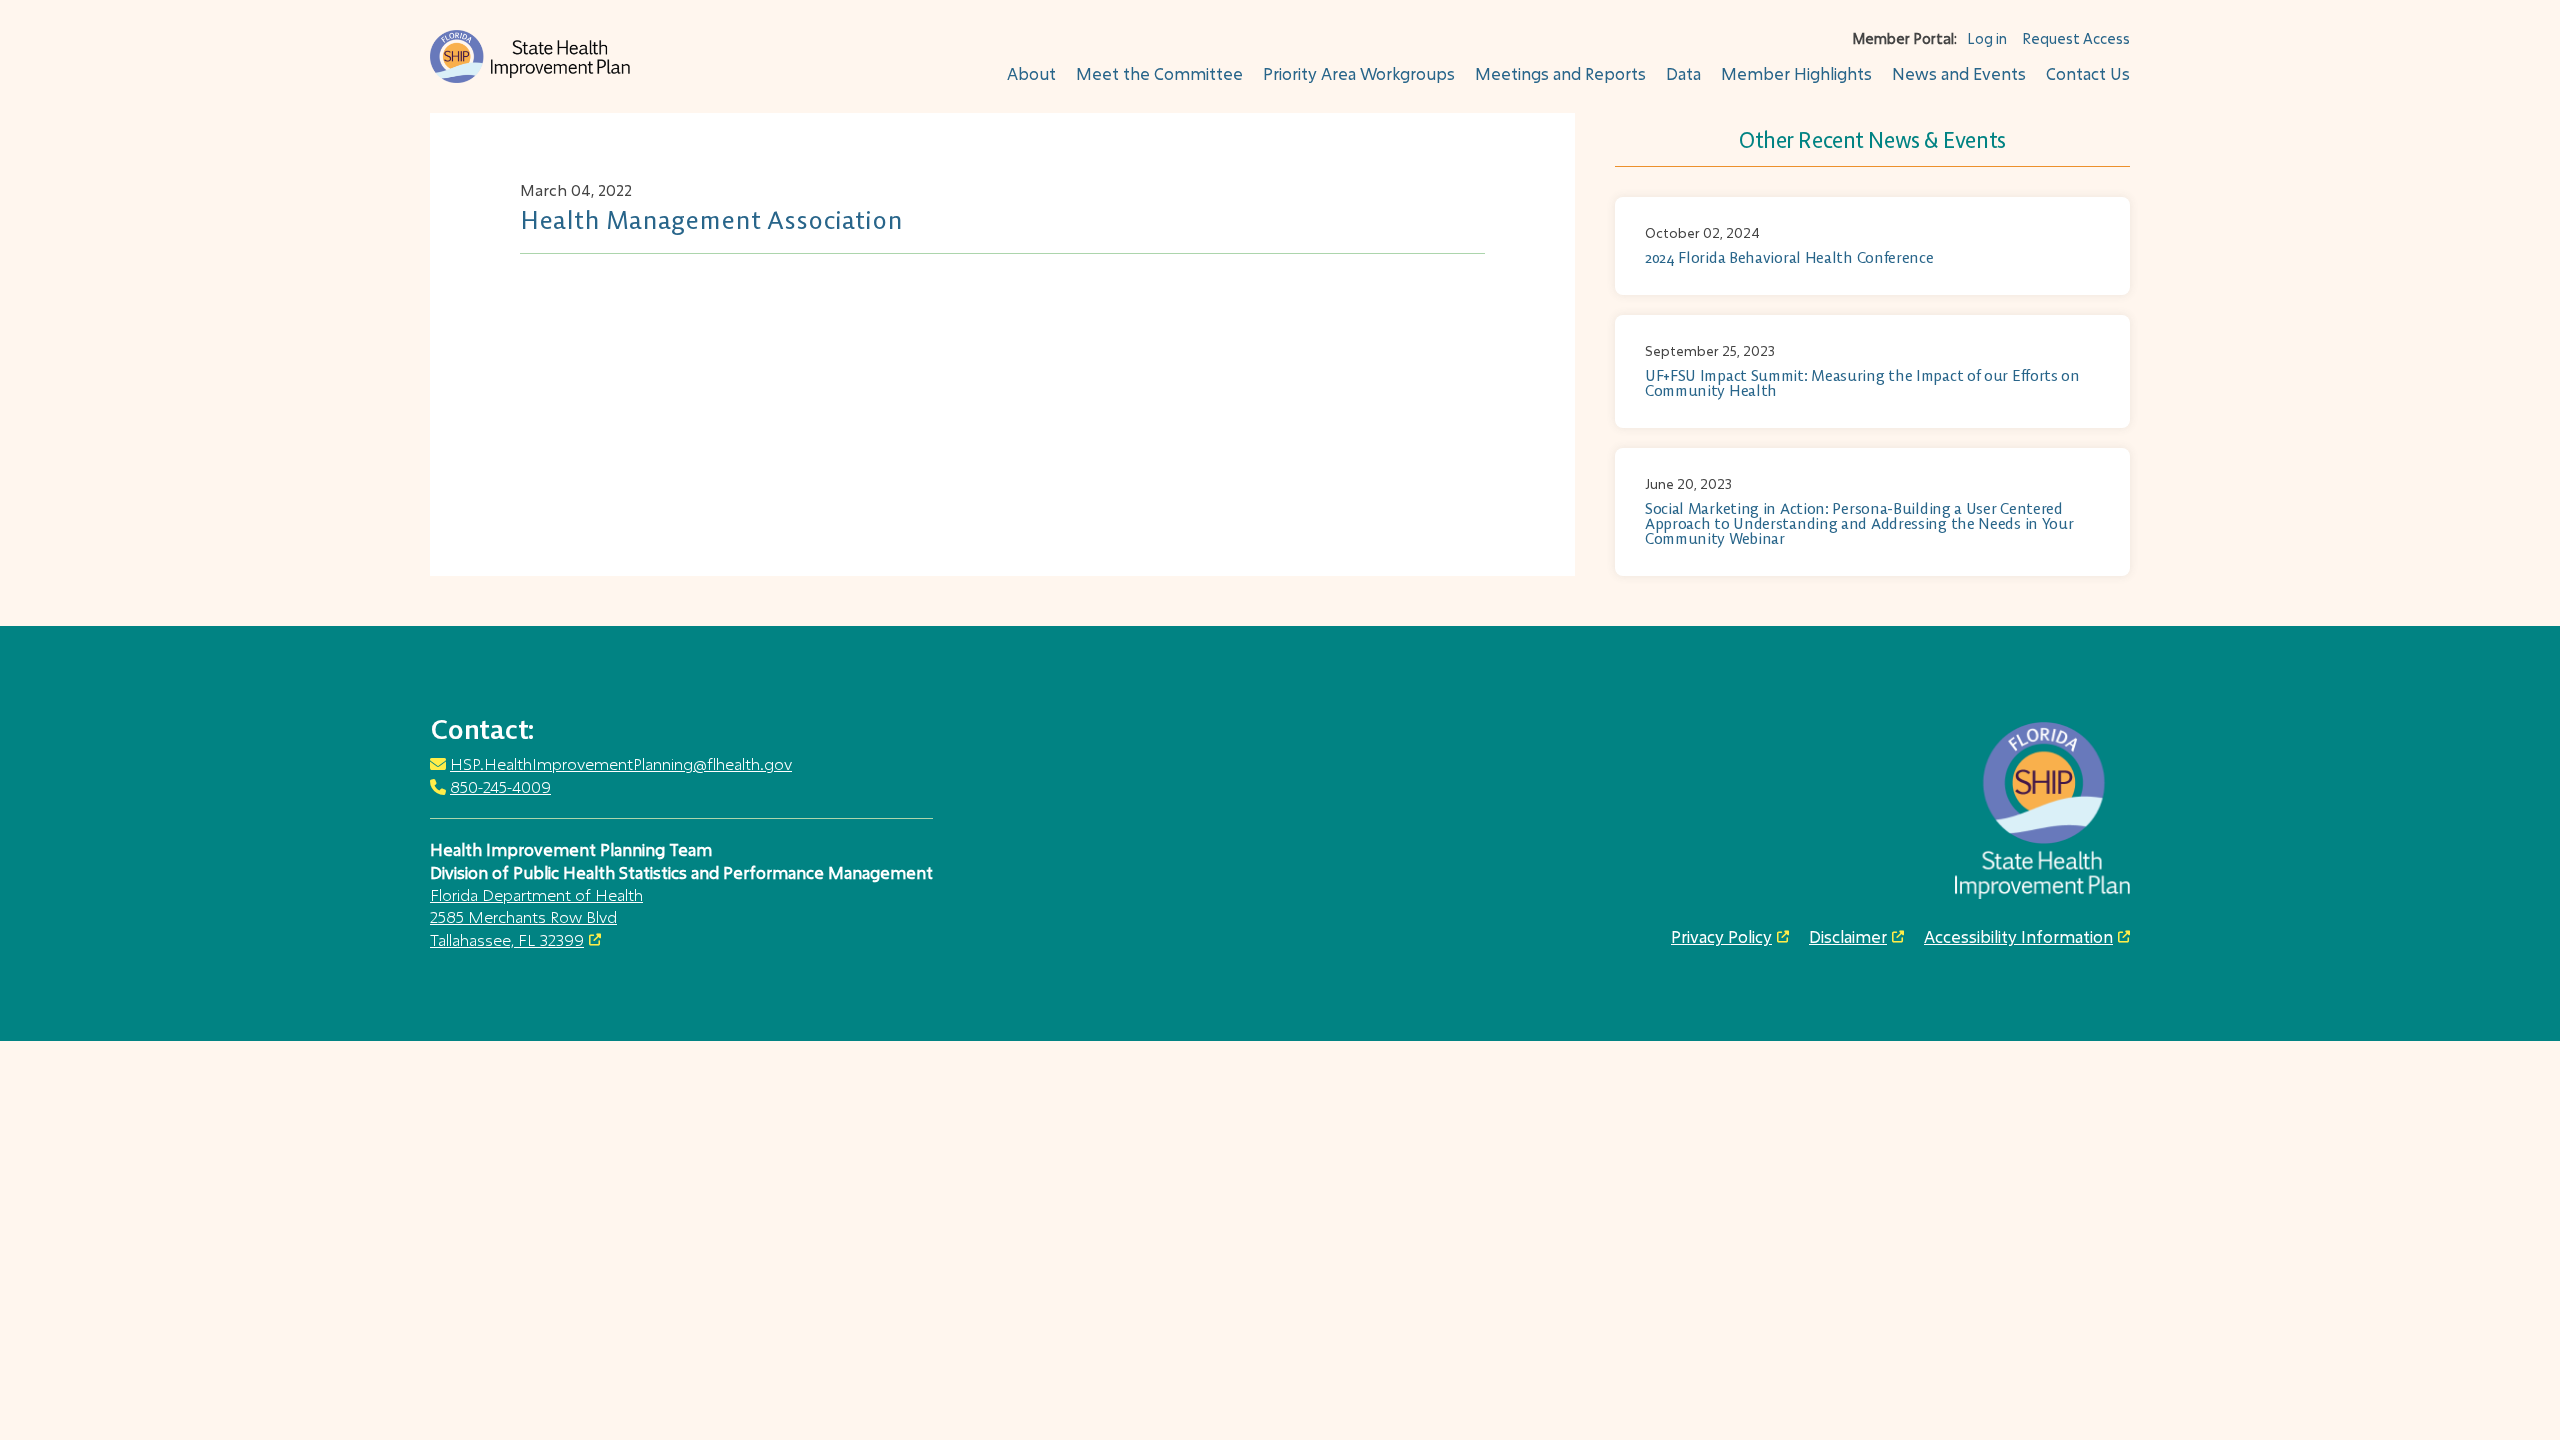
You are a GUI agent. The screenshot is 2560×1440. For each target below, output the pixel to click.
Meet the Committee (1159, 73)
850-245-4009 (500, 786)
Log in (1987, 38)
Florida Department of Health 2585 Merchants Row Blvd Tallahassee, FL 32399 (536, 917)
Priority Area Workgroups (1359, 73)
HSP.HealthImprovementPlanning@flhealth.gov (621, 763)
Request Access (2076, 38)
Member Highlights (1796, 73)
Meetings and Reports (1560, 73)
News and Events (1959, 73)
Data (1683, 73)
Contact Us (2088, 73)
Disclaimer (1848, 937)
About (1031, 73)
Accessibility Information (2018, 937)
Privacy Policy (1721, 937)
